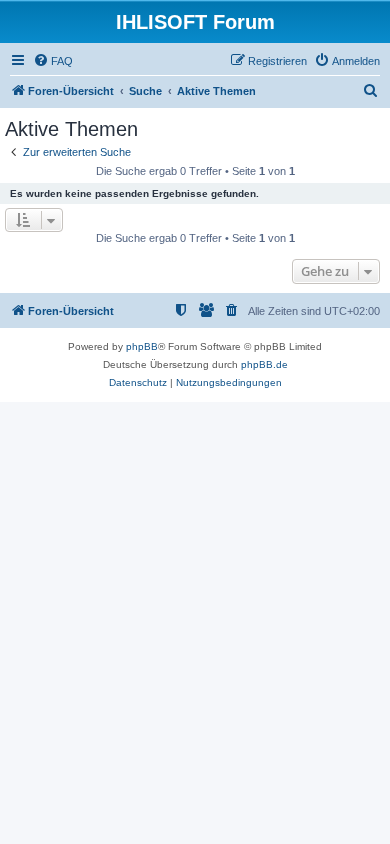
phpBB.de (264, 364)
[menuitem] (53, 61)
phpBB (142, 346)
